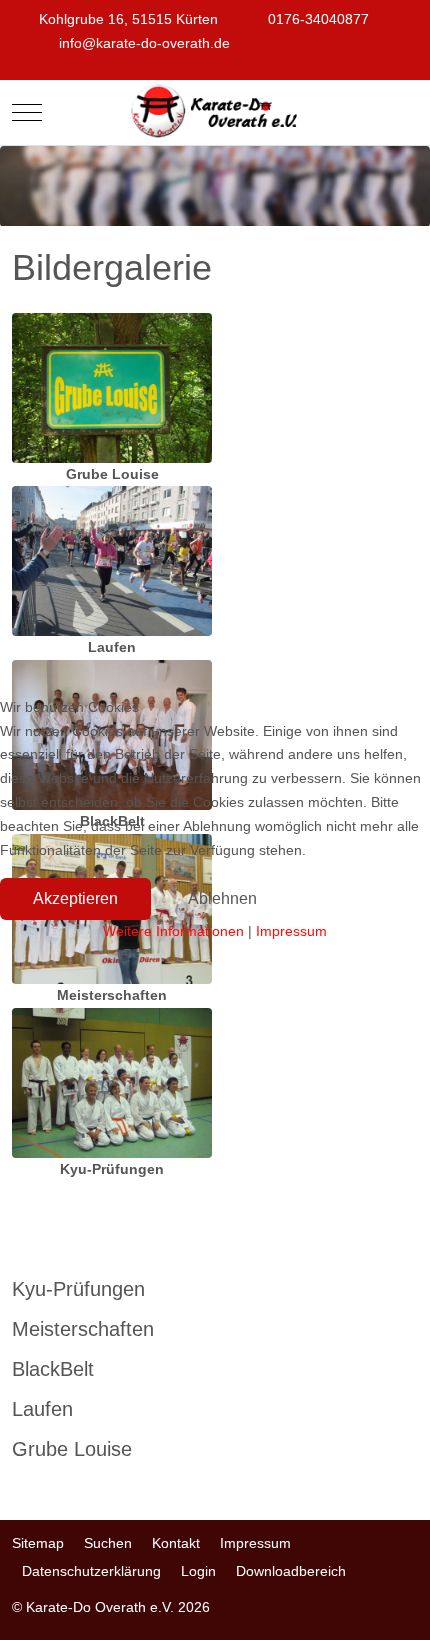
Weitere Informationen (173, 931)
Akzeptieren (75, 898)
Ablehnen (222, 898)
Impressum (291, 931)
